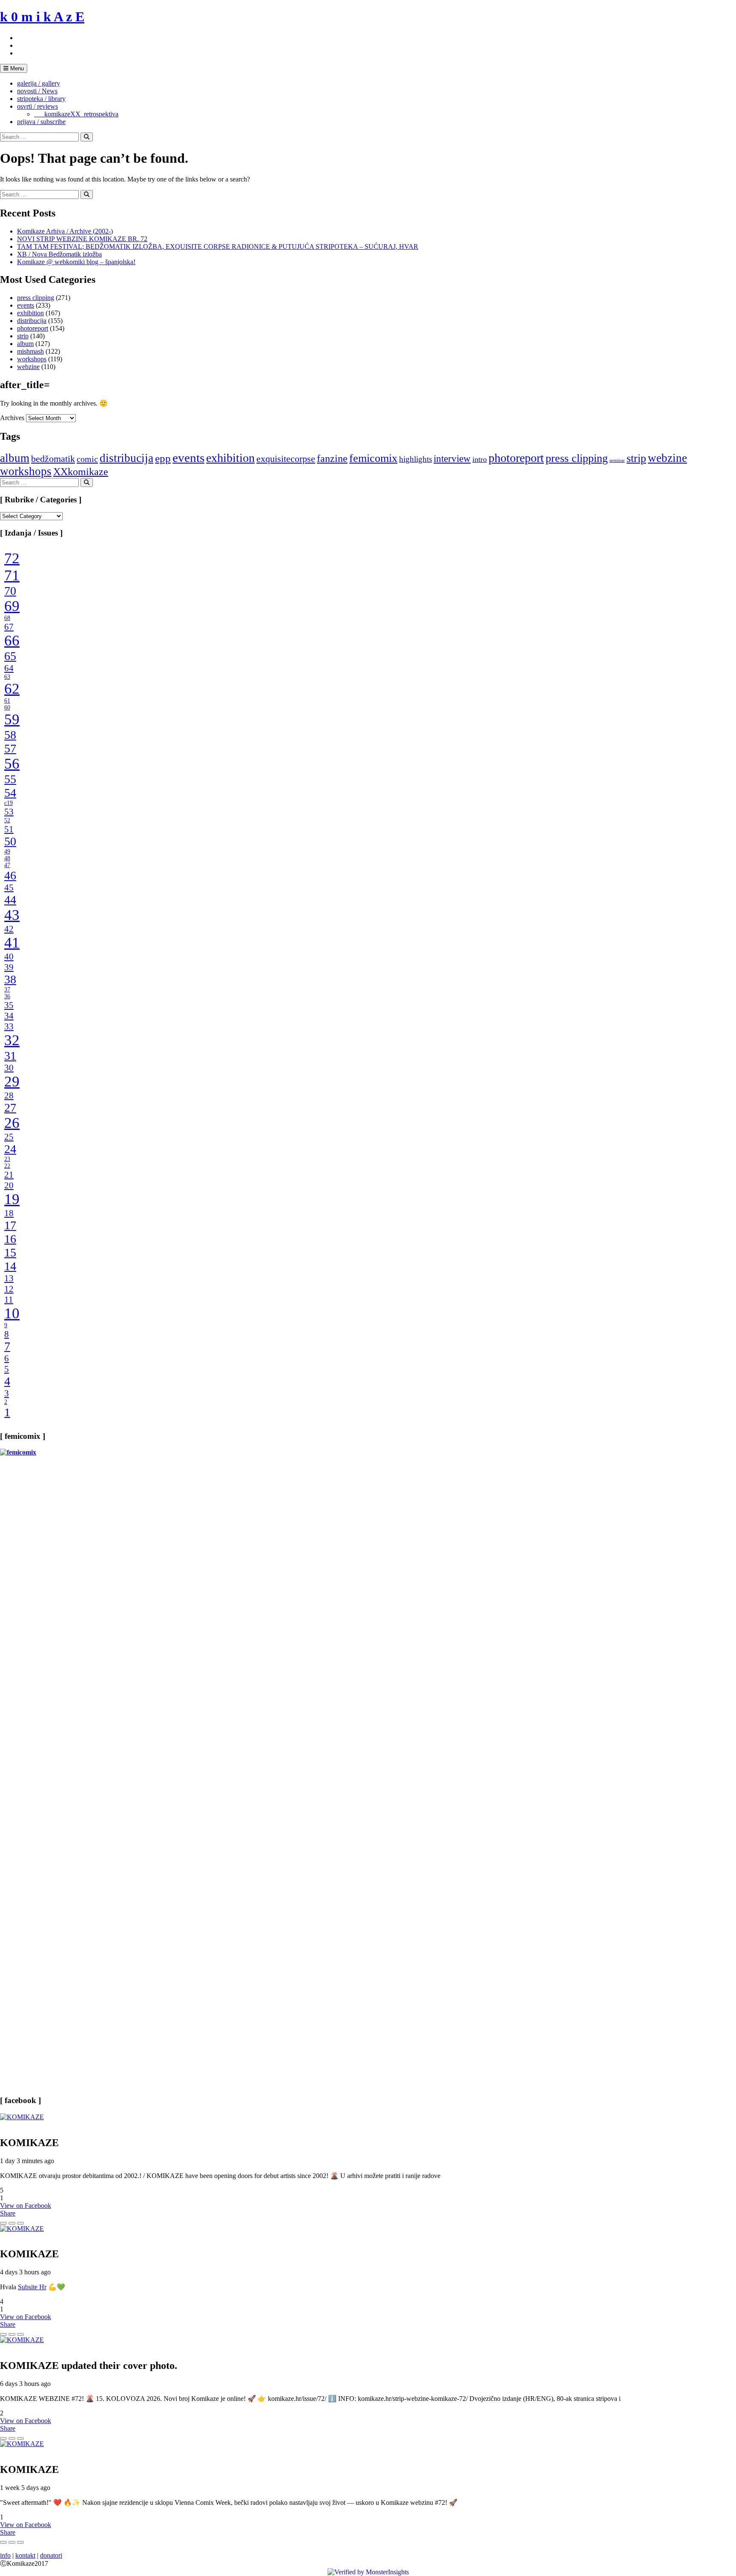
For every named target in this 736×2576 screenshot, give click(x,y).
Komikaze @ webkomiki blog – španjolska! (76, 262)
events (26, 305)
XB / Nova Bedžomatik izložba (59, 254)
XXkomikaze (81, 471)
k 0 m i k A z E (42, 17)
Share (8, 2213)
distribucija (32, 321)
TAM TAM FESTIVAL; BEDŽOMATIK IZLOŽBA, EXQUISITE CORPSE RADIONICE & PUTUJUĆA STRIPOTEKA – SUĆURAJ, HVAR (218, 246)
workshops (32, 359)
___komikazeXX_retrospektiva (76, 114)
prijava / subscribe (41, 122)
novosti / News (37, 91)
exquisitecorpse (286, 459)
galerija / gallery (39, 83)
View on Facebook (26, 2206)
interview (452, 458)
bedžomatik (53, 459)
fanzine (332, 458)
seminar (617, 460)
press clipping (36, 298)
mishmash (30, 351)
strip (23, 336)
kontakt (25, 2555)
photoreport (33, 328)
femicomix (373, 458)
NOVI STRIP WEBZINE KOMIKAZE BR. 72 (82, 239)
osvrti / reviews (37, 106)
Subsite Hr (32, 2287)
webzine (28, 367)
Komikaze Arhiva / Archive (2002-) (65, 231)
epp (163, 458)
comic (87, 459)
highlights (415, 459)
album (25, 344)
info (5, 2555)
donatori (51, 2555)
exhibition (30, 313)
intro (480, 459)
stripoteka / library (41, 99)
